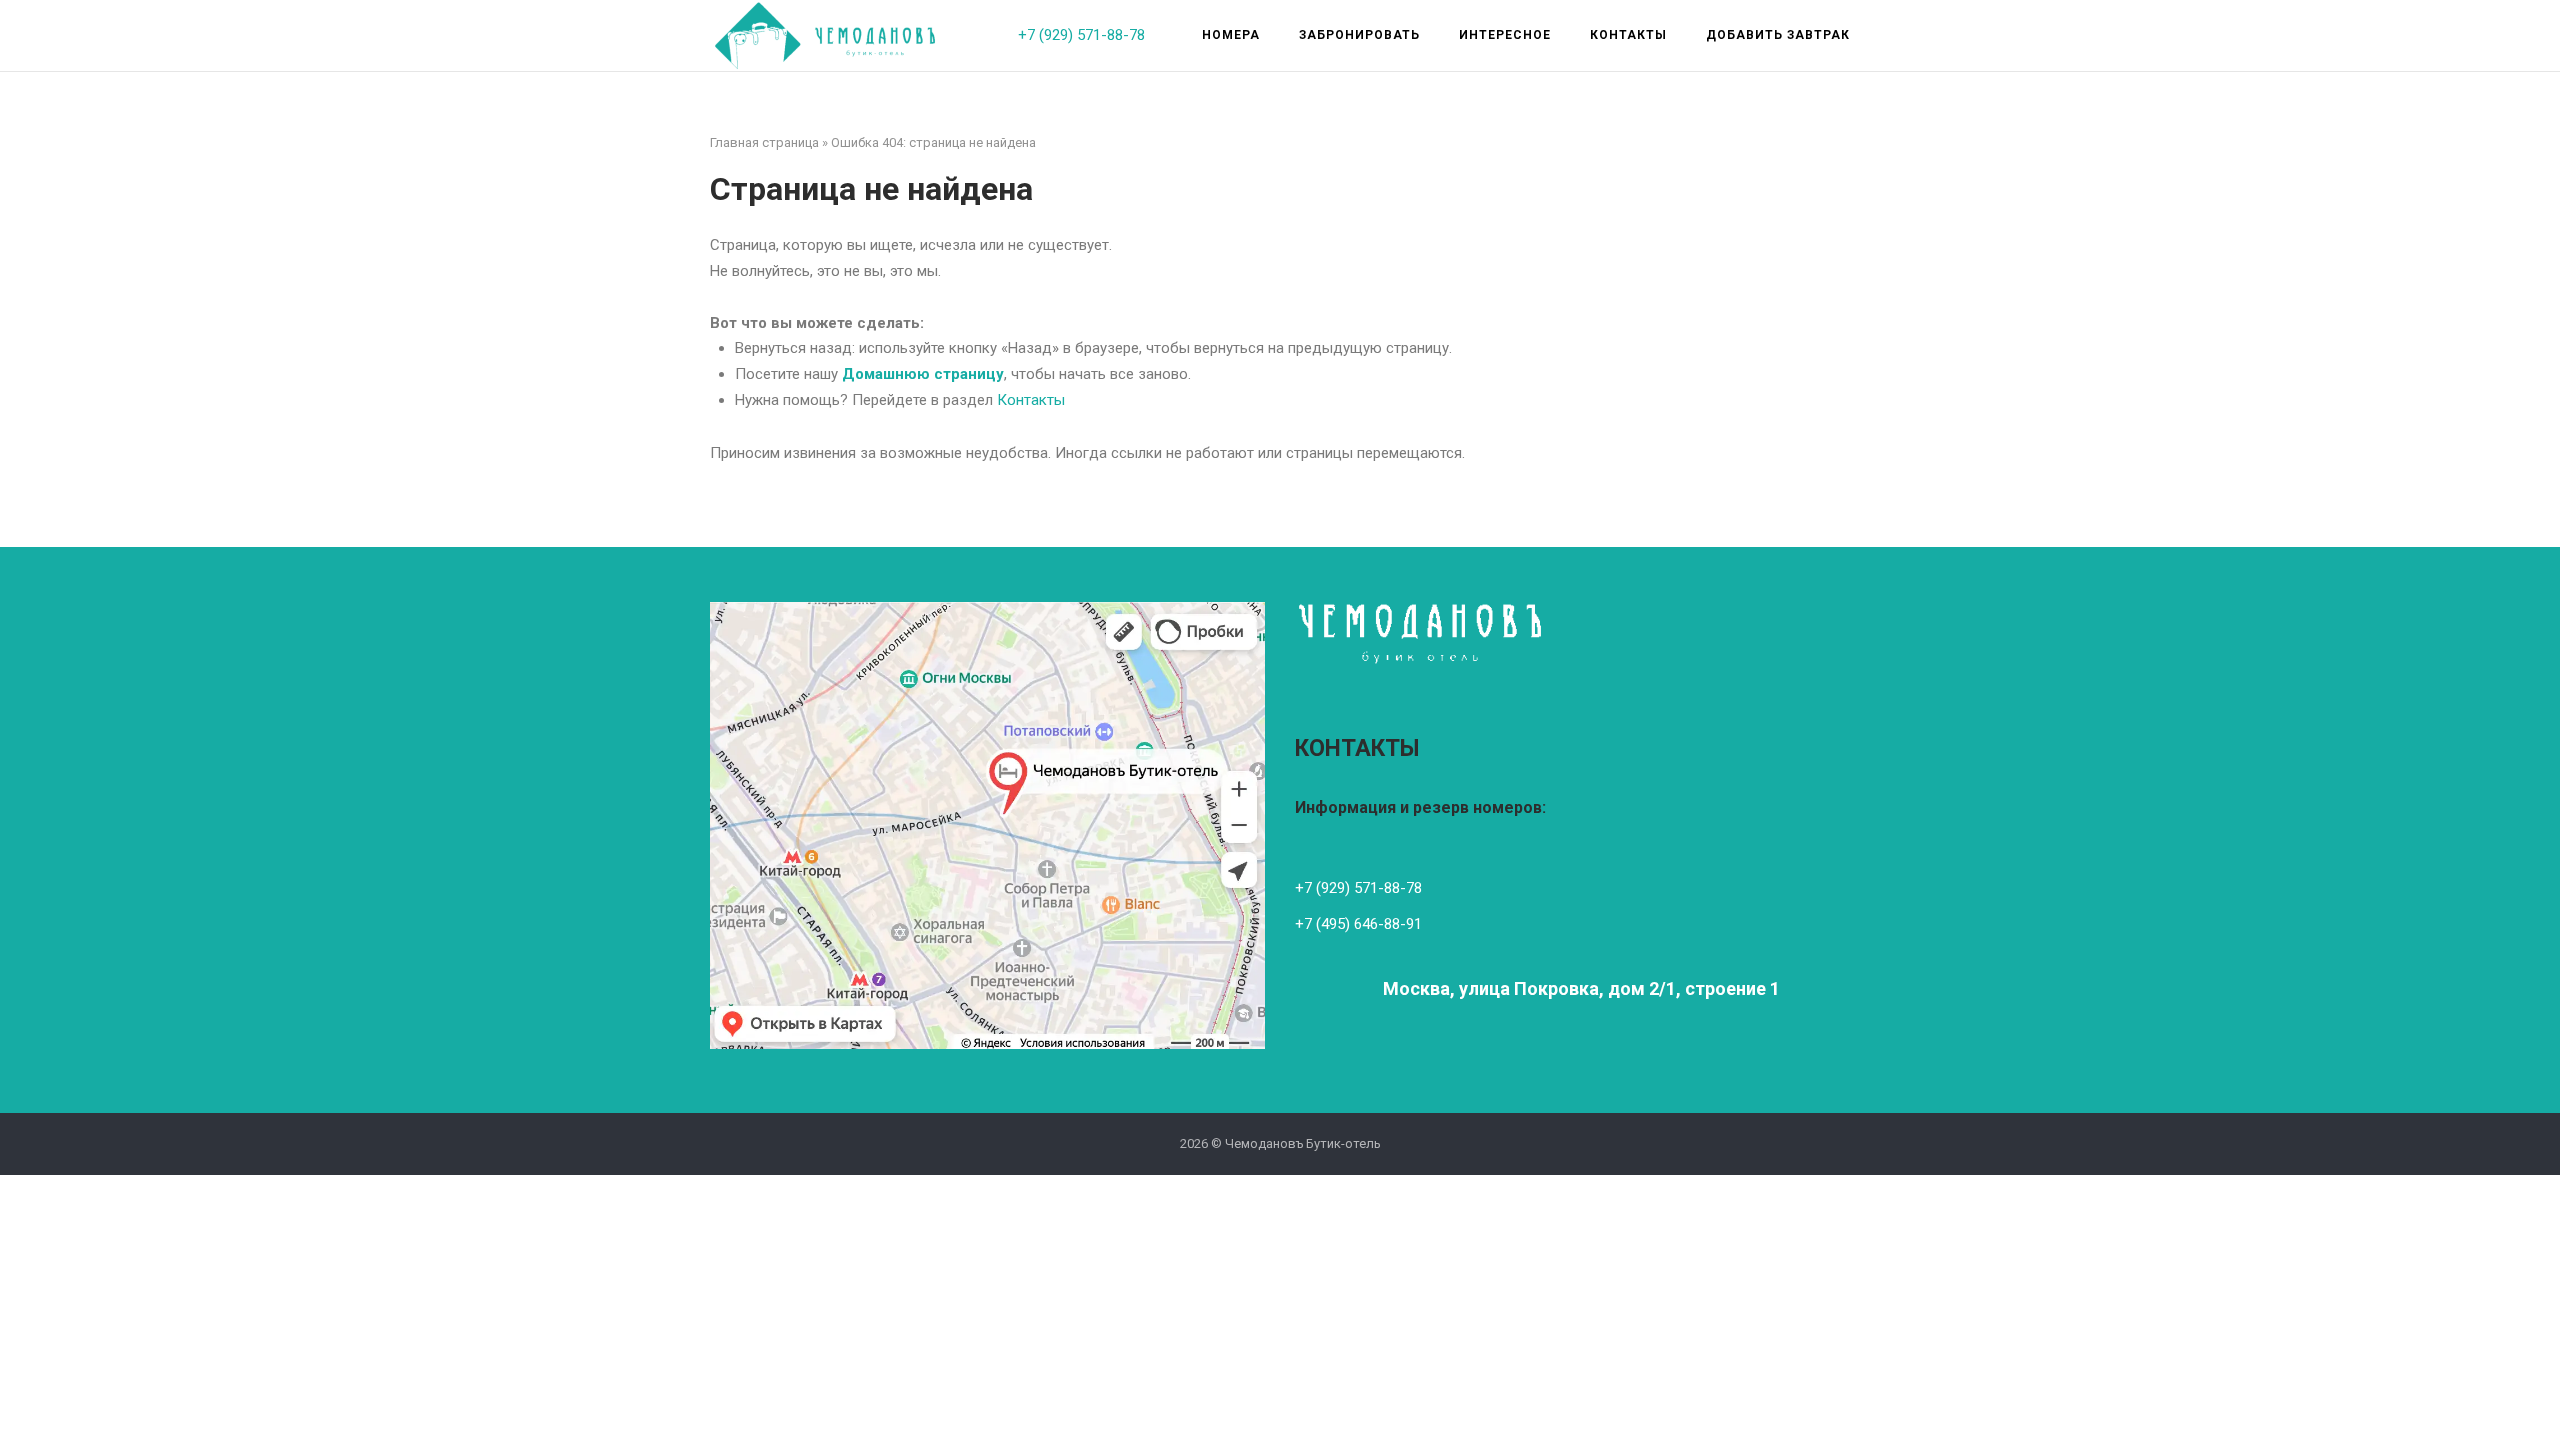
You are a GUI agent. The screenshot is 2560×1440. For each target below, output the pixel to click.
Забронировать (1359, 35)
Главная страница (764, 142)
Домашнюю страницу (923, 374)
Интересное (1505, 35)
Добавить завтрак (1778, 35)
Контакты (1628, 35)
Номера (1231, 35)
